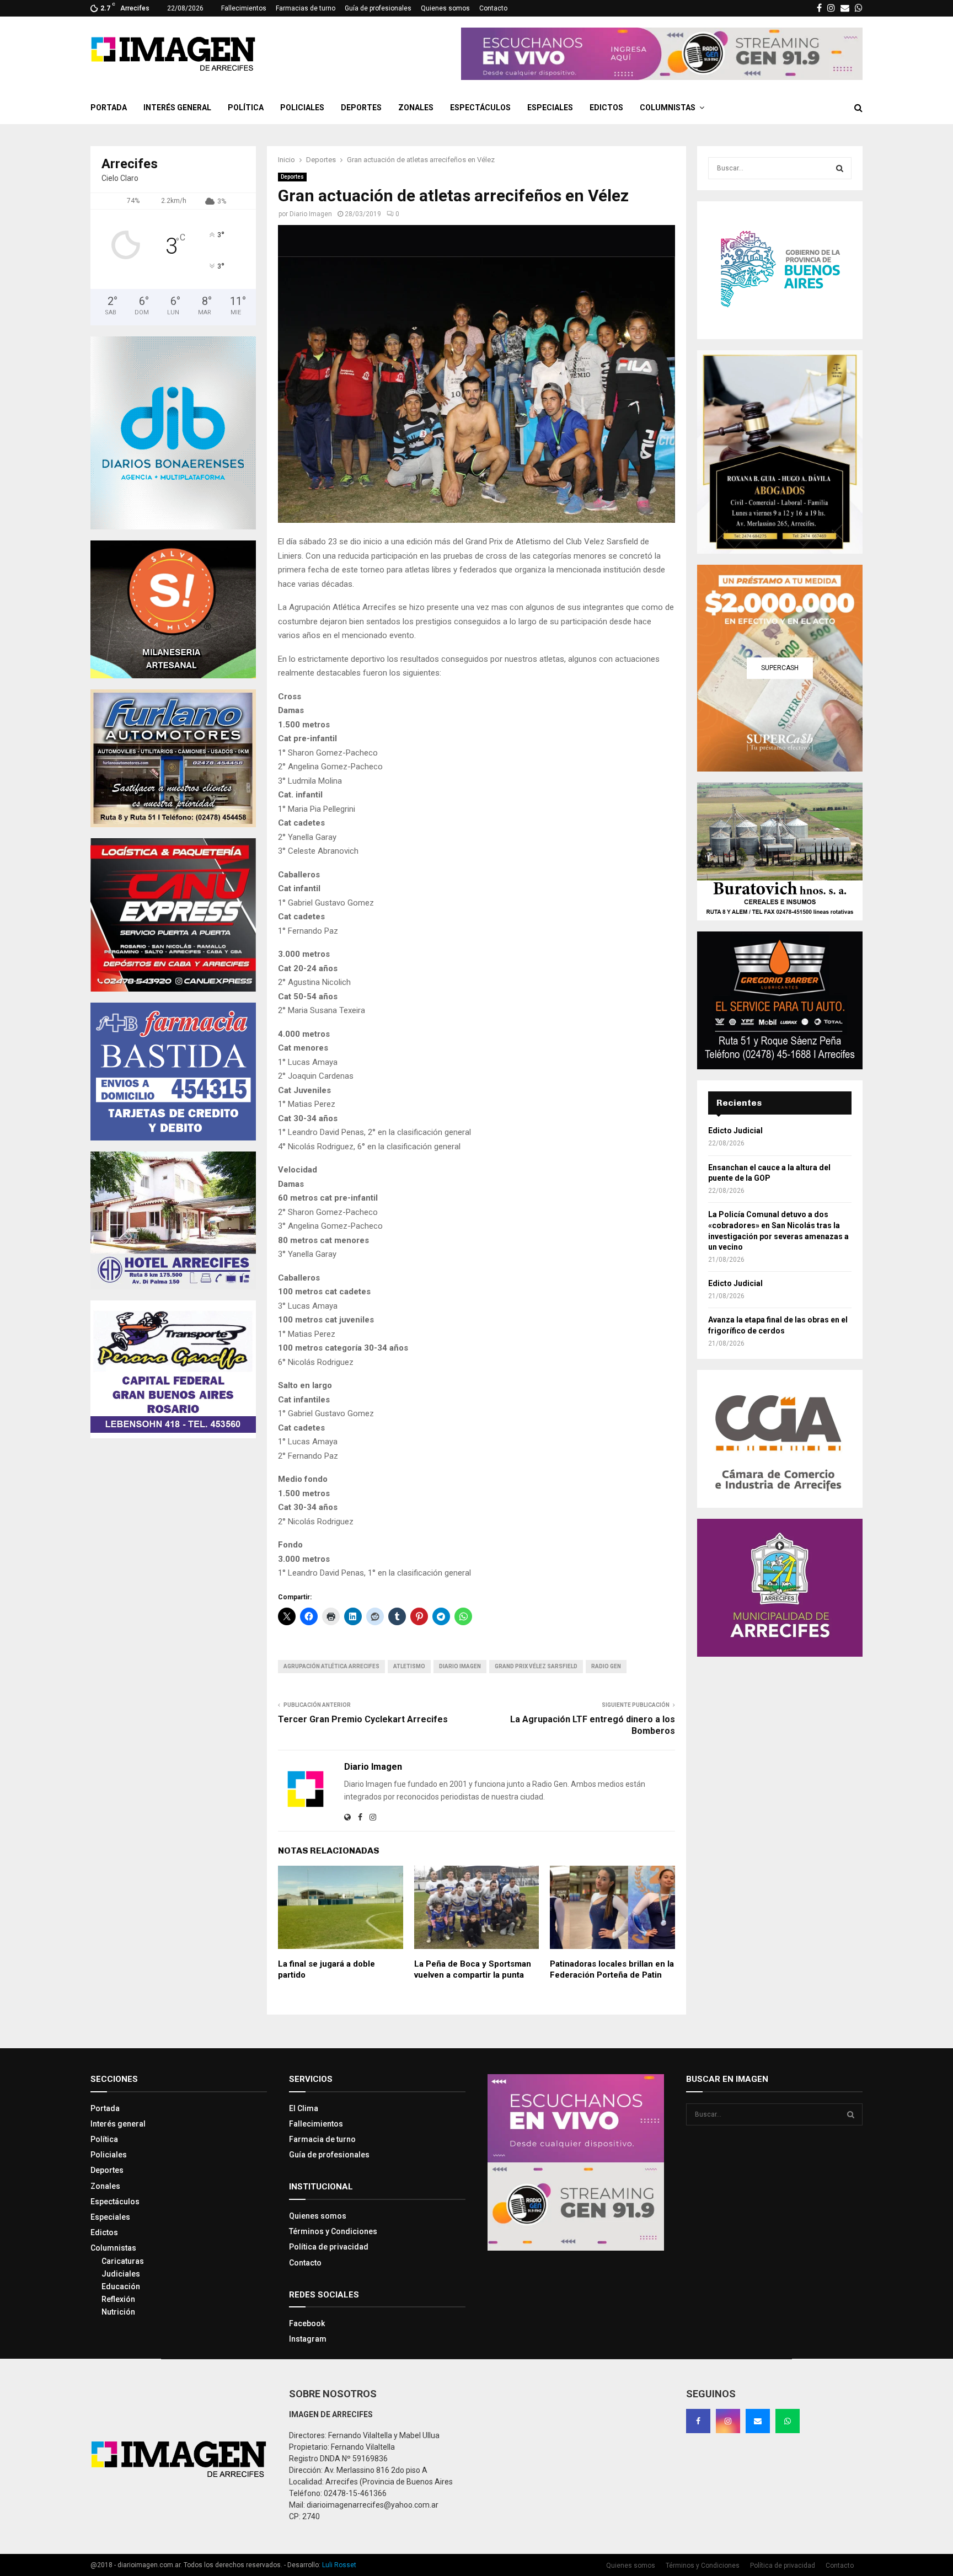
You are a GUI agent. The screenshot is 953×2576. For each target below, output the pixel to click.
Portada (109, 108)
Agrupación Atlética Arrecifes (331, 1666)
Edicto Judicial (735, 1131)
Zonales (416, 108)
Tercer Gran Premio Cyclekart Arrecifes (363, 1719)
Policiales (302, 108)
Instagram (308, 2339)
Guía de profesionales (378, 8)
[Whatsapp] (788, 2421)
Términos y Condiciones (333, 2231)
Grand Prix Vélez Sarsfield (536, 1666)
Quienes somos (445, 8)
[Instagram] (728, 2421)
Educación (121, 2286)
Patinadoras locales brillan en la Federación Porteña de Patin (612, 1969)
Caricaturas (123, 2261)
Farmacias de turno (306, 8)
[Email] (758, 2421)
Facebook (307, 2323)
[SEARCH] (840, 168)
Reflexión (118, 2299)
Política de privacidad (329, 2247)
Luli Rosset (339, 2565)
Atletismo (409, 1666)
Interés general (177, 108)
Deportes (361, 108)
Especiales (550, 108)
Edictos (606, 108)
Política (246, 108)
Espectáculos (480, 108)
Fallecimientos (244, 8)
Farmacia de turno (322, 2139)
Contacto (493, 8)
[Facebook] (698, 2421)
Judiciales (121, 2274)
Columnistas (668, 108)
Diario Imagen (311, 214)
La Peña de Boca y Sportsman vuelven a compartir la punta (473, 1969)
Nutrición (118, 2312)
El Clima (304, 2108)
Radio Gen (606, 1666)
